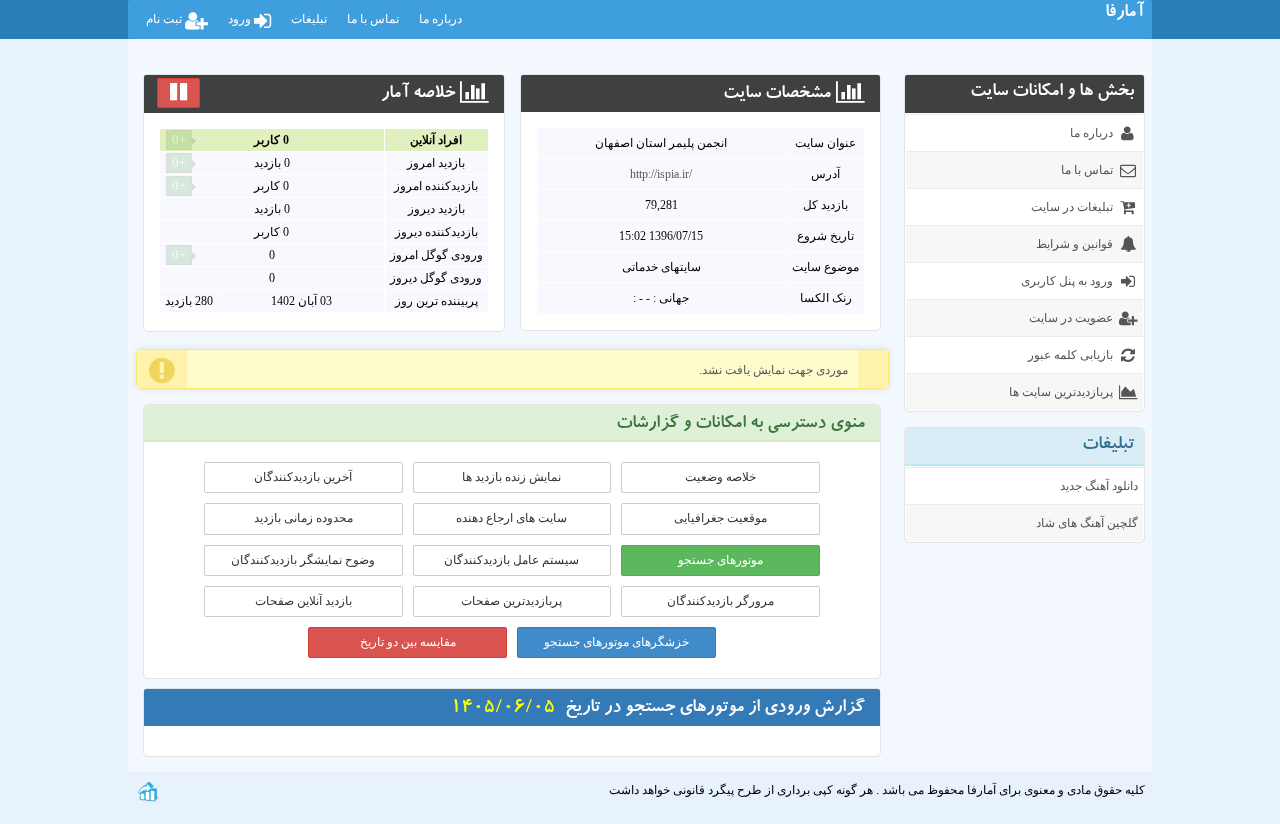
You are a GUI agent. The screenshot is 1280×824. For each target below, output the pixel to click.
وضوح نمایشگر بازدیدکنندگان (303, 560)
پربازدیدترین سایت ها (1061, 392)
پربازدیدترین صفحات (511, 601)
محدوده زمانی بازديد (303, 518)
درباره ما (440, 19)
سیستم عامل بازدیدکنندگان (511, 560)
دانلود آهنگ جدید (1099, 486)
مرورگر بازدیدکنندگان (720, 601)
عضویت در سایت (1071, 318)
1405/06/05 (503, 709)
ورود (241, 19)
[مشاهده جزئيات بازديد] (148, 790)
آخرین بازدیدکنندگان (303, 477)
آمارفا (1124, 14)
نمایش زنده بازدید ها (511, 477)
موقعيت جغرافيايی (720, 518)
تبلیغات (309, 19)
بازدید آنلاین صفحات (303, 601)
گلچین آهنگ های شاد (1087, 523)
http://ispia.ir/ (661, 174)
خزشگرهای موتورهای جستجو (616, 642)
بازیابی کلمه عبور (1070, 355)
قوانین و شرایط (1074, 244)
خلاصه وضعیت (720, 477)
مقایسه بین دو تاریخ (408, 642)
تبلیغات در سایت (1072, 207)
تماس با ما (373, 19)
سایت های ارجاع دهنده (511, 518)
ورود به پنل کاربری (1067, 281)
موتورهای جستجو (720, 560)
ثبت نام (165, 19)
